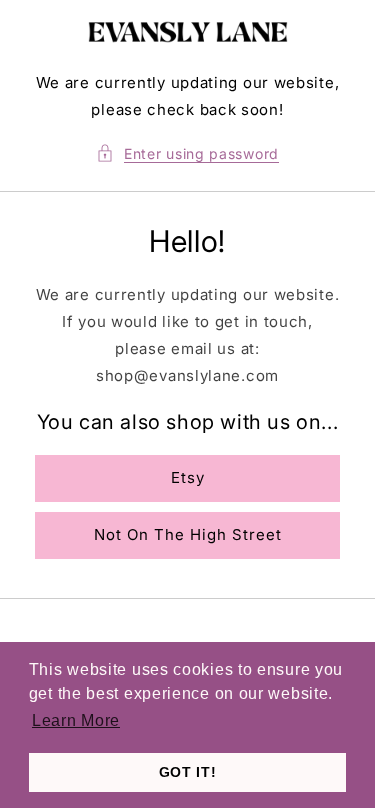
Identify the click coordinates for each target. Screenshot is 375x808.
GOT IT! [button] (188, 772)
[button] (187, 153)
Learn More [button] (76, 720)
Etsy (188, 477)
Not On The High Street (188, 534)
